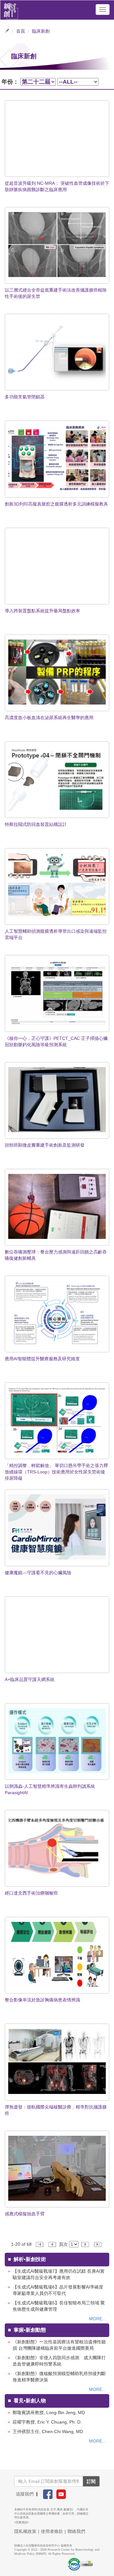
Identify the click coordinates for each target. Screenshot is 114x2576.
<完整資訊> (22, 2522)
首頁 (21, 31)
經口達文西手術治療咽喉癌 (31, 1893)
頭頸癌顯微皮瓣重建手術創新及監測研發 (45, 1145)
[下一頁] (86, 2244)
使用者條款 (52, 2531)
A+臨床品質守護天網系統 (30, 1679)
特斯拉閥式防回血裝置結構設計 (36, 824)
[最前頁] (40, 2244)
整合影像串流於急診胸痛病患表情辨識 (42, 2000)
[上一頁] (53, 2244)
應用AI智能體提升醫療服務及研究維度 (42, 1359)
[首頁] (11, 10)
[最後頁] (98, 2244)
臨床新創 (41, 31)
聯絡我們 (76, 2531)
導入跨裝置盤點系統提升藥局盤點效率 (42, 611)
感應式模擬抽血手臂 (25, 2214)
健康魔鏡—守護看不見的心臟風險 (38, 1573)
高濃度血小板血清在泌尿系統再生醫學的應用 (49, 718)
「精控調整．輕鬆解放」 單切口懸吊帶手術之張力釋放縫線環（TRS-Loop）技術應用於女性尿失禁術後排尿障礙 (56, 1472)
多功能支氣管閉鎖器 (25, 397)
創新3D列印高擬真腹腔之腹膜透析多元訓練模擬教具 (56, 504)
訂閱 (91, 2481)
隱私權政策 (25, 2531)
